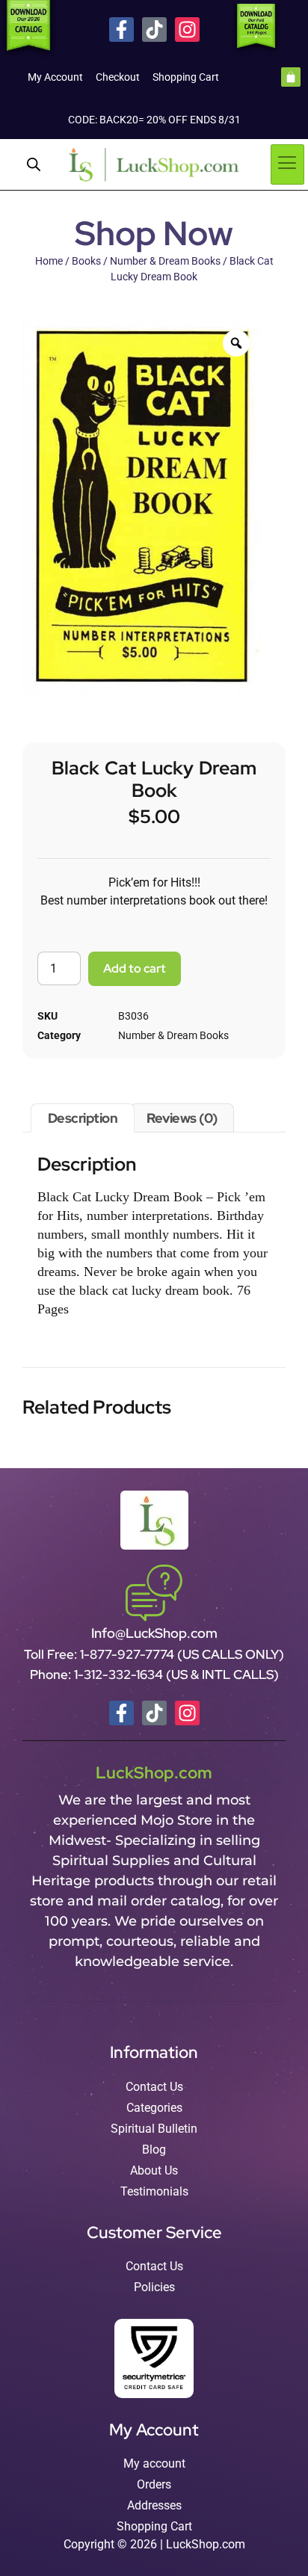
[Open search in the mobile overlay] (34, 164)
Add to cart (135, 968)
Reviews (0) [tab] (182, 1118)
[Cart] (291, 77)
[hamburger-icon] (287, 164)
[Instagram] (187, 30)
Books (86, 261)
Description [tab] (83, 1118)
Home (49, 261)
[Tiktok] (154, 30)
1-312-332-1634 (120, 1674)
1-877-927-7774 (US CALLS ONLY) (182, 1654)
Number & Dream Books (165, 261)
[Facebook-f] (121, 30)
